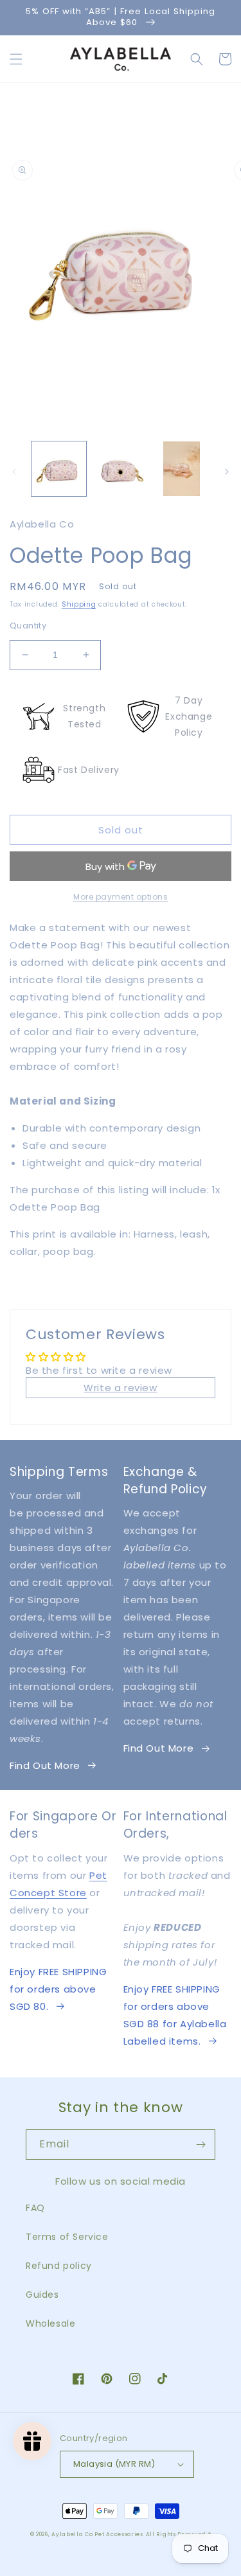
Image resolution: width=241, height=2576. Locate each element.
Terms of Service (67, 2237)
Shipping (79, 604)
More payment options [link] (121, 897)
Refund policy (59, 2266)
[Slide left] (14, 472)
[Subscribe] (201, 2145)
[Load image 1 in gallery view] (59, 469)
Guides (42, 2295)
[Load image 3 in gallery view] (182, 469)
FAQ (35, 2208)
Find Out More (45, 1765)
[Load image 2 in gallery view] (120, 469)
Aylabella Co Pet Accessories (97, 2534)
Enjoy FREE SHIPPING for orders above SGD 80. (58, 1989)
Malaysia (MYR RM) (114, 2464)
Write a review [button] (120, 1388)
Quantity (28, 626)
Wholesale (50, 2323)
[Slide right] (227, 472)
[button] (16, 59)
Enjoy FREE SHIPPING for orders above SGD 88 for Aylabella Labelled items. (175, 2015)
